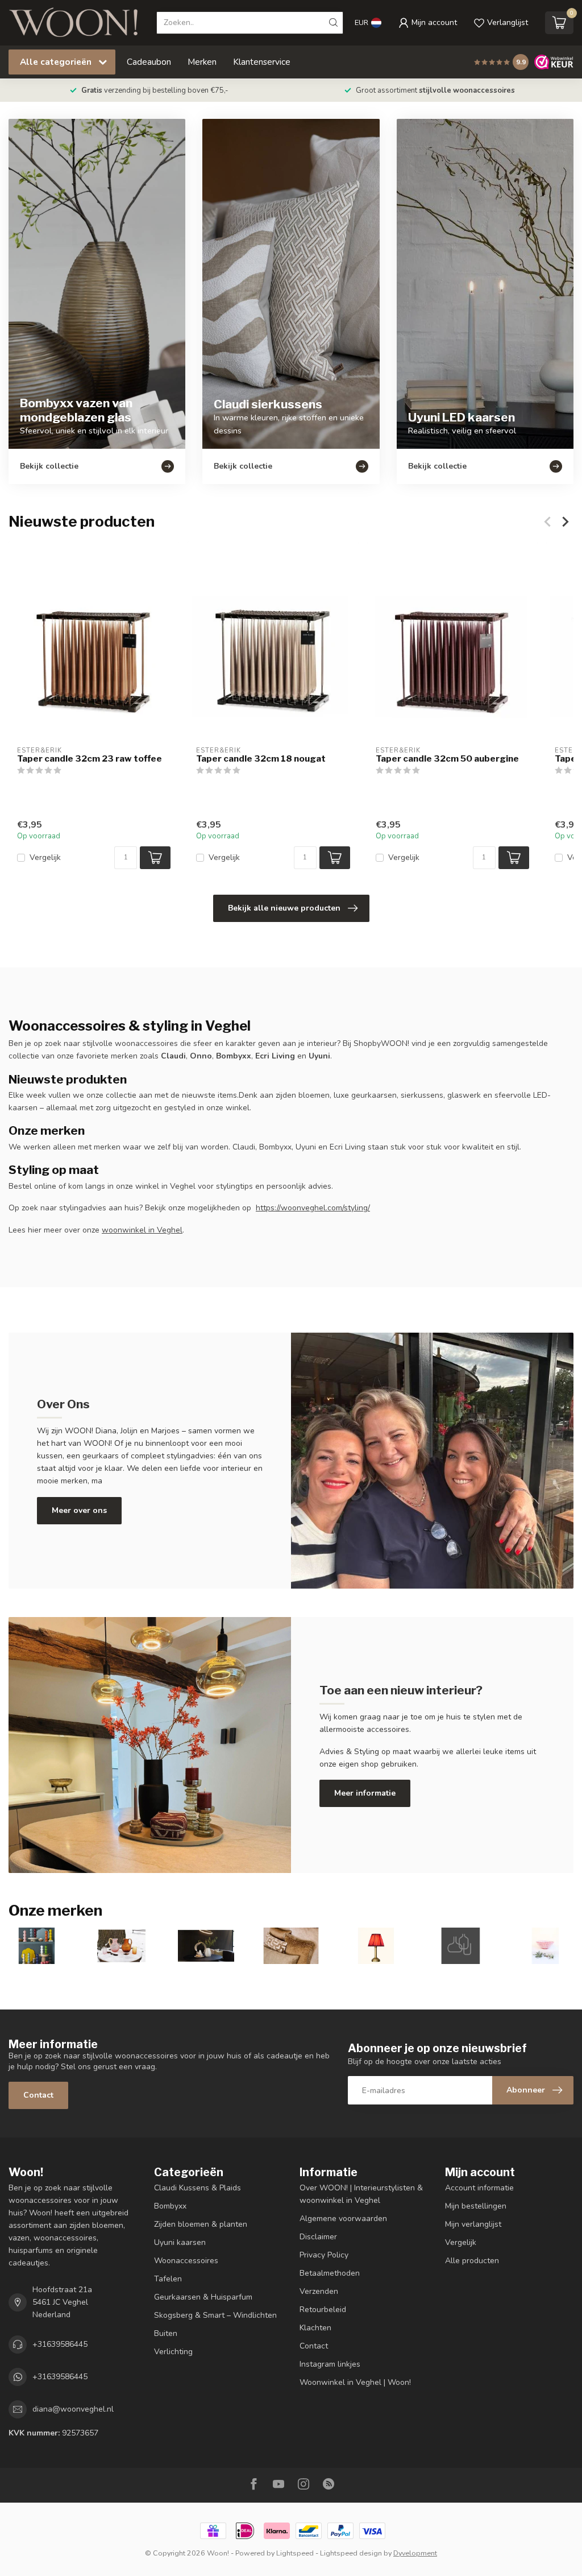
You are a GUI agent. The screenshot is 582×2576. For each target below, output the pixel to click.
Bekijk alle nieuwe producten (284, 908)
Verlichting (173, 2352)
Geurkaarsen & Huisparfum (203, 2297)
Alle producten (472, 2261)
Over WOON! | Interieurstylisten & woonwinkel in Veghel (361, 2194)
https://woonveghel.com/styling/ (313, 1208)
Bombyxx (170, 2206)
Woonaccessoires (186, 2261)
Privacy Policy (324, 2255)
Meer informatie (365, 1793)
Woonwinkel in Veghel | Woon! (355, 2382)
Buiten (166, 2333)
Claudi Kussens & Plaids (198, 2188)
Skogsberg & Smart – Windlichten (215, 2315)
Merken (202, 62)
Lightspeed (295, 2553)
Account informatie (479, 2188)
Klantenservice (262, 62)
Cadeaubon (149, 62)
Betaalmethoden (330, 2273)
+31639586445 (60, 2344)
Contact (38, 2095)
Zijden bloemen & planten (201, 2224)
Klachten (315, 2328)
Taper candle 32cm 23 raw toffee (90, 759)
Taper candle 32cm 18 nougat (261, 759)
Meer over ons (79, 1510)
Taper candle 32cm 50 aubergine (447, 759)
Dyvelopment (415, 2553)
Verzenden (319, 2291)
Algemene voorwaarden (343, 2219)
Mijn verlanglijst (473, 2224)
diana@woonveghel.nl (73, 2409)
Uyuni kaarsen (180, 2242)
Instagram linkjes (330, 2364)
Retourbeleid (323, 2310)
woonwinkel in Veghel (142, 1230)
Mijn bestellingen (476, 2206)
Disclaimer (318, 2237)
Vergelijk (45, 857)
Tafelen (168, 2279)
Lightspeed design (351, 2553)
